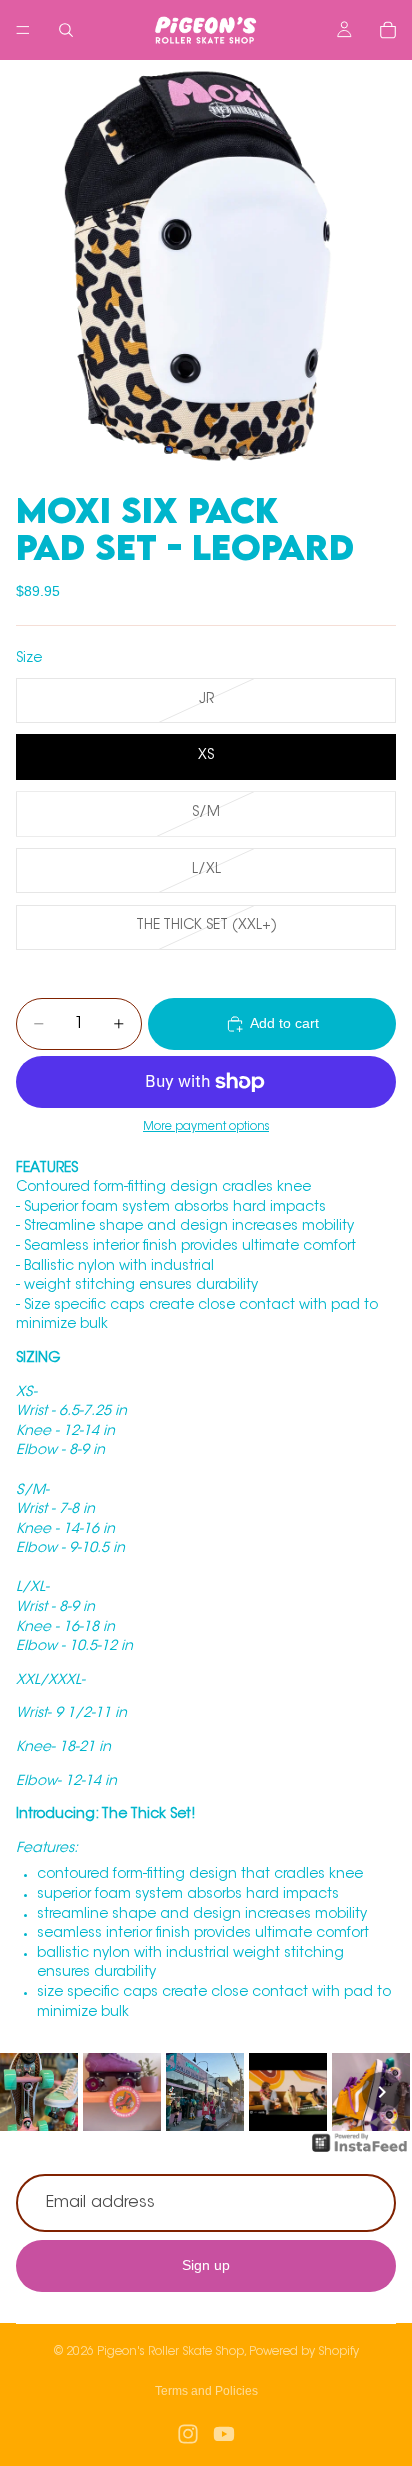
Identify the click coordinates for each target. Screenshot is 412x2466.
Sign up (206, 2265)
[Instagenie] (360, 2153)
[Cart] (388, 30)
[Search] (66, 30)
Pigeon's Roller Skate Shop (170, 2352)
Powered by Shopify (304, 2352)
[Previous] (30, 2092)
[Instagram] (188, 2434)
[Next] (382, 2092)
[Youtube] (224, 2434)
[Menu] (23, 30)
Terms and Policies (206, 2391)
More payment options (206, 1127)
